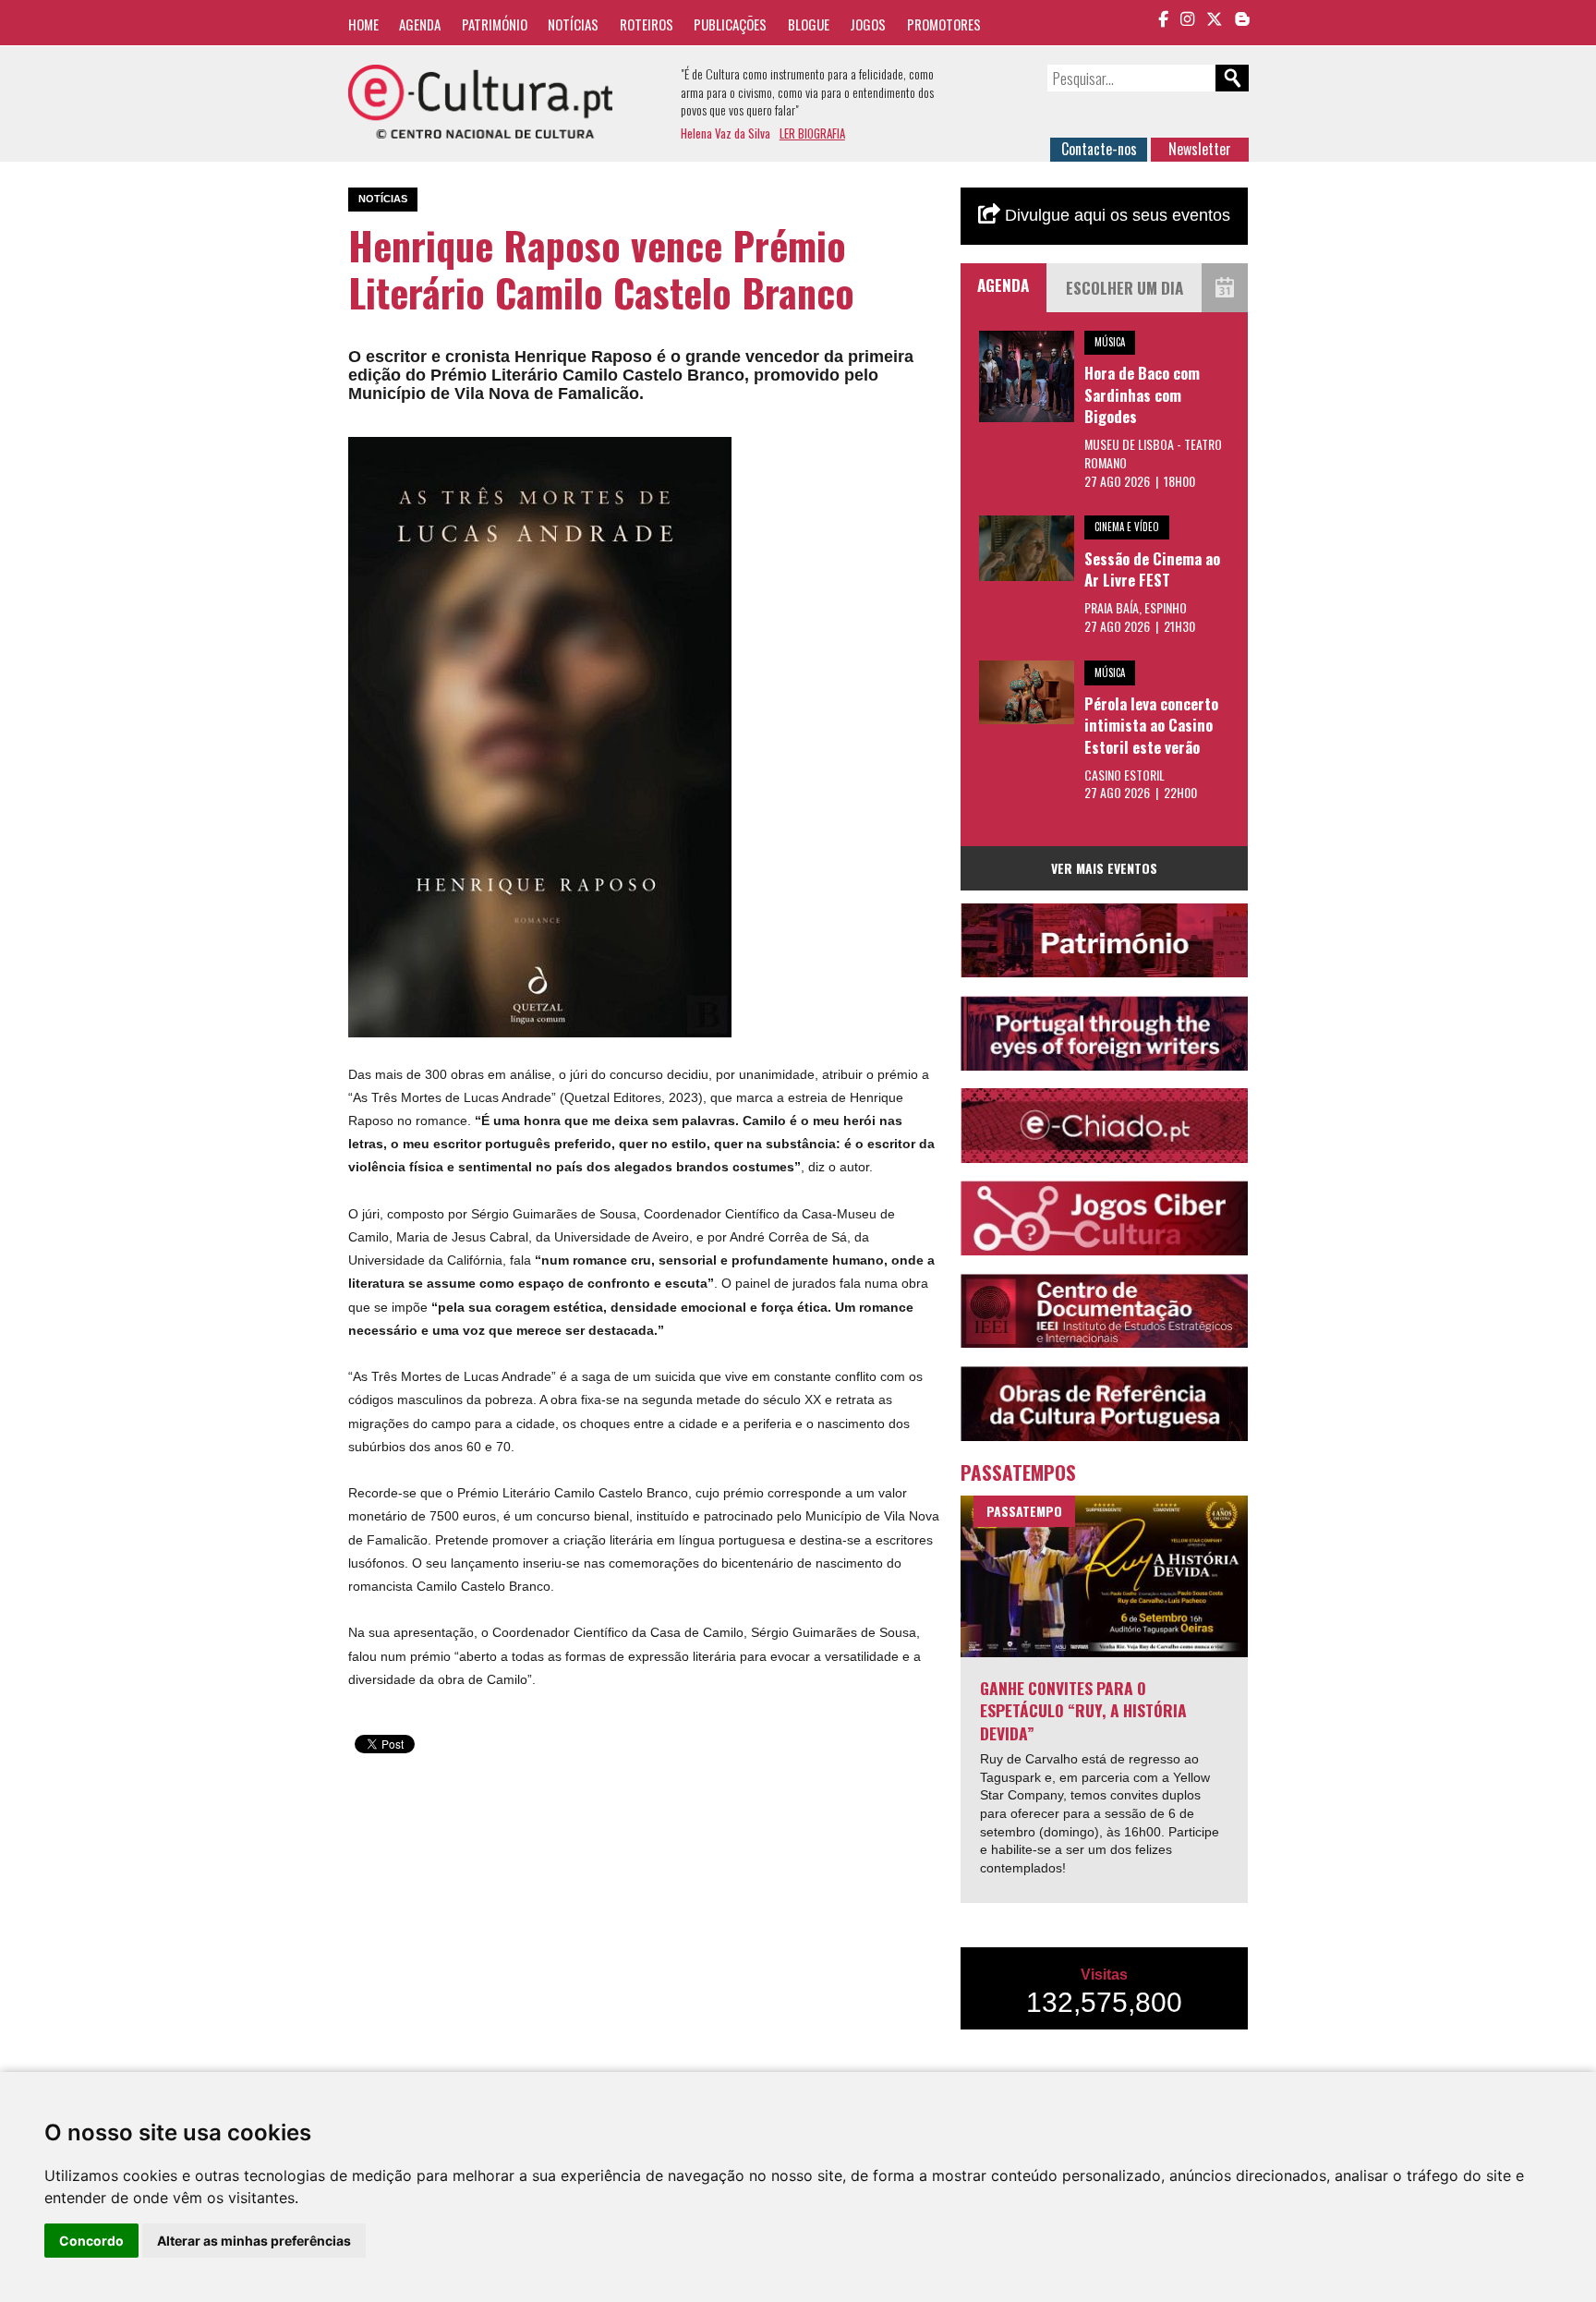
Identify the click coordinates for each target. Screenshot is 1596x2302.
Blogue (809, 24)
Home (363, 24)
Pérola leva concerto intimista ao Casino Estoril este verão (1151, 725)
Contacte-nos (1099, 149)
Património (495, 24)
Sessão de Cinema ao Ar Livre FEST (1152, 569)
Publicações (730, 24)
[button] (715, 454)
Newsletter (1200, 149)
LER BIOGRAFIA (812, 133)
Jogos (868, 24)
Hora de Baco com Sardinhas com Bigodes (1142, 394)
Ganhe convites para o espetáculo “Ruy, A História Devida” (1083, 1710)
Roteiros (647, 24)
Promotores (944, 24)
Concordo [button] (91, 2241)
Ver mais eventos (1104, 868)
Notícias (573, 24)
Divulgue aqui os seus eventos (1115, 215)
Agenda (420, 24)
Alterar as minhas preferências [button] (254, 2241)
